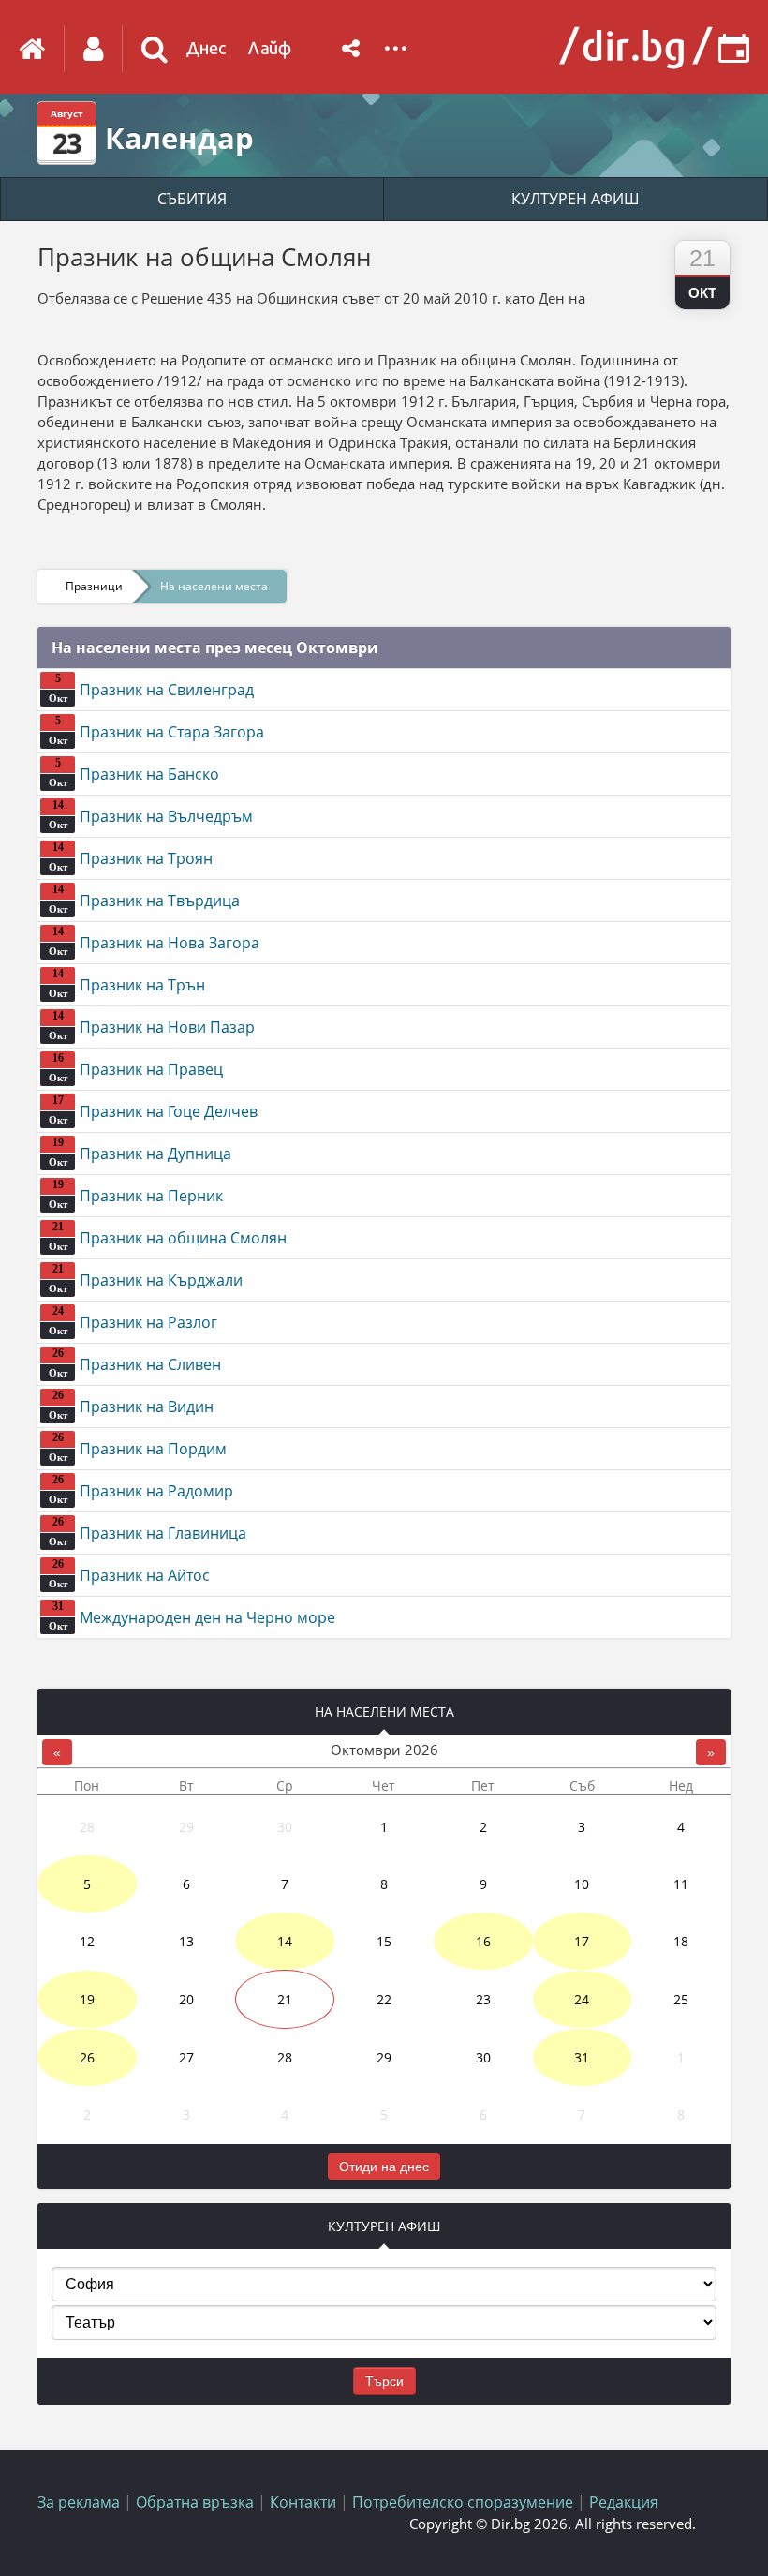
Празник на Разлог (133, 1320)
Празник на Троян (131, 856)
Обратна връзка (195, 2502)
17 (582, 1941)
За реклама (79, 2502)
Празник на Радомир (141, 1489)
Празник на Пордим (138, 1447)
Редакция (624, 2502)
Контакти (303, 2502)
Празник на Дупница (140, 1152)
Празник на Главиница (148, 1531)
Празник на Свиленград (152, 688)
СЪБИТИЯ (192, 199)
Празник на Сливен (135, 1362)
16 (483, 1941)
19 (87, 1999)
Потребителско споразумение (463, 2502)
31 (582, 2057)
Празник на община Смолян (168, 1236)
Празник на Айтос (130, 1573)
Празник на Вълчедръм (151, 814)
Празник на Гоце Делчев (154, 1109)
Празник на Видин (132, 1405)
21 (285, 1999)
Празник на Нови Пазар (152, 1025)
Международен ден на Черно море (192, 1616)
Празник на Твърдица (145, 899)
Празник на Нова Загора (155, 941)
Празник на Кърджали (146, 1278)
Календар (179, 138)
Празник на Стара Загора (157, 730)
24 (582, 1999)
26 (87, 2057)
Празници (94, 586)
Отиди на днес (384, 2167)
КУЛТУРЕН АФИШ (576, 199)
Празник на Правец (136, 1067)
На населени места (214, 586)
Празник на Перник (136, 1194)
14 (285, 1941)
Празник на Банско (134, 772)
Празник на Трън (127, 983)
